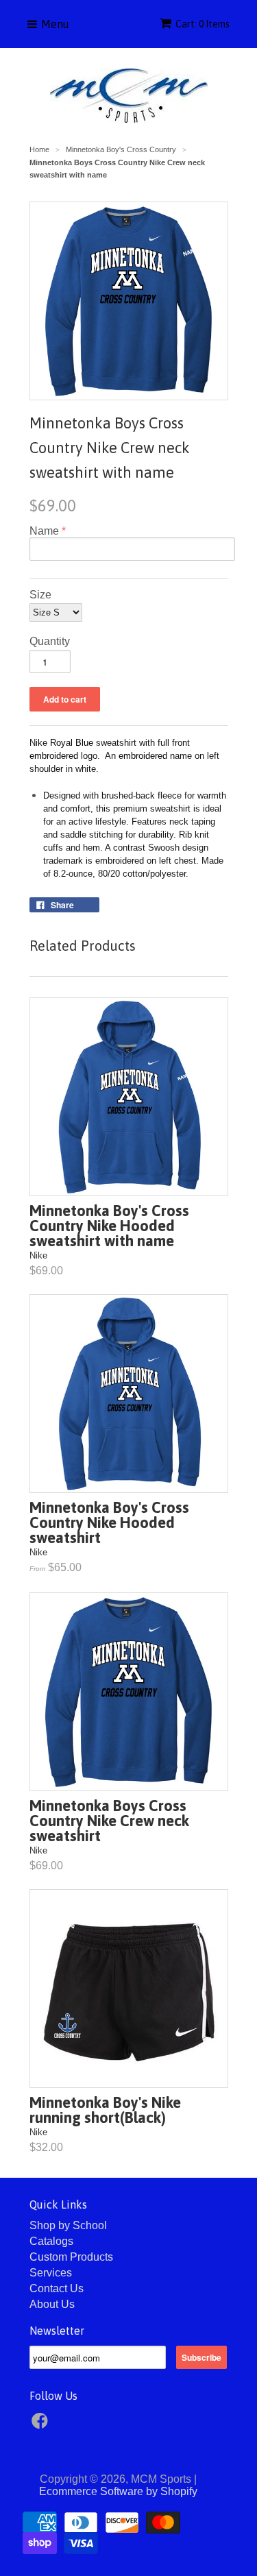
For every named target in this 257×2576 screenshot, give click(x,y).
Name (44, 531)
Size (40, 595)
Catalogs (51, 2241)
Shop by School (68, 2225)
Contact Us (57, 2288)
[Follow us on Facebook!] (42, 2425)
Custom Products (71, 2257)
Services (51, 2273)
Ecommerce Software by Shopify (118, 2491)
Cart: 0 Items (203, 24)
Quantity (50, 641)
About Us (52, 2304)
